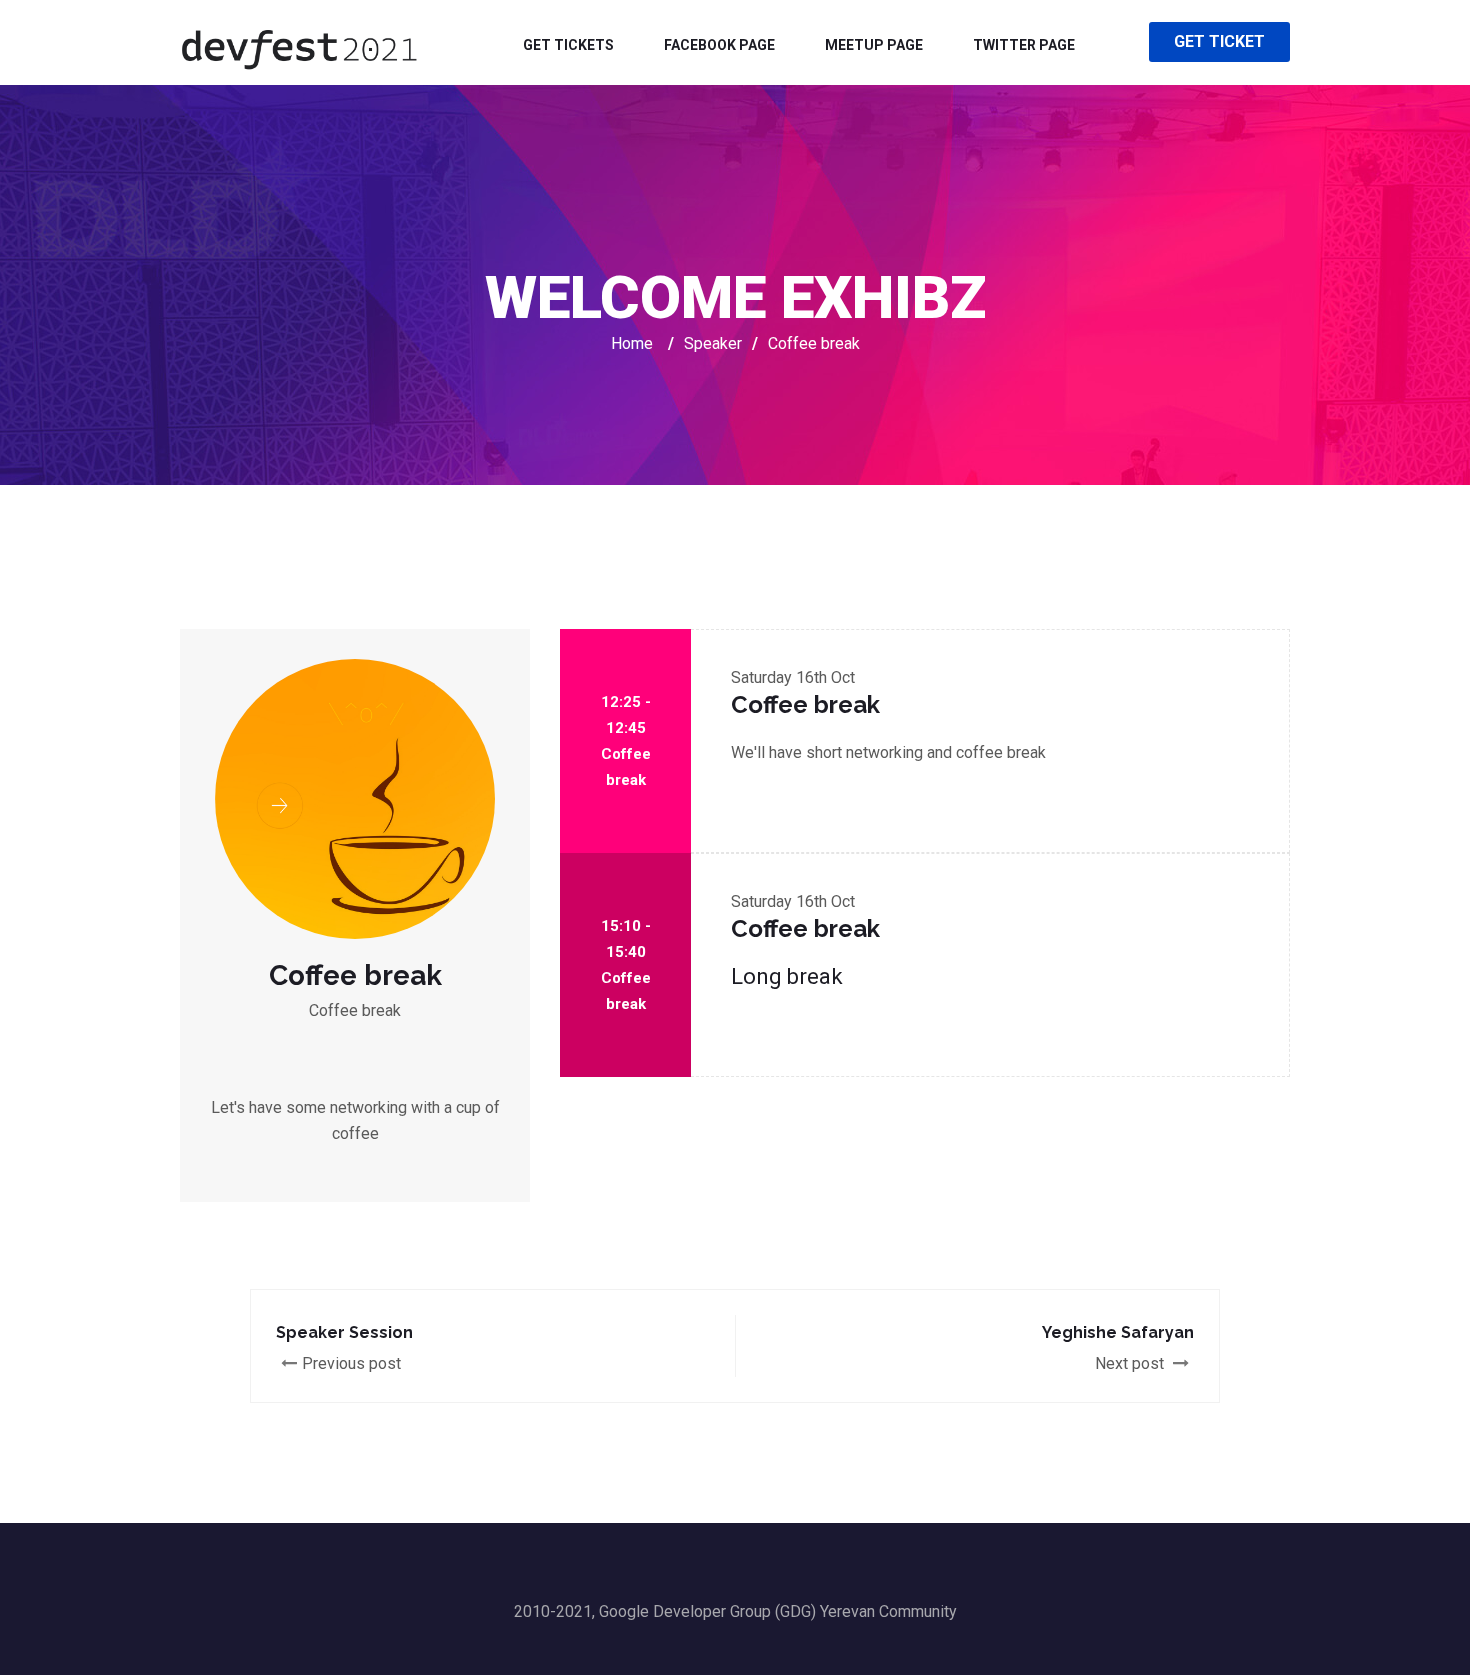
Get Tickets (568, 45)
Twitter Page (1024, 45)
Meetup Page (874, 45)
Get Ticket (1219, 41)
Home (632, 343)
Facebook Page (719, 45)
